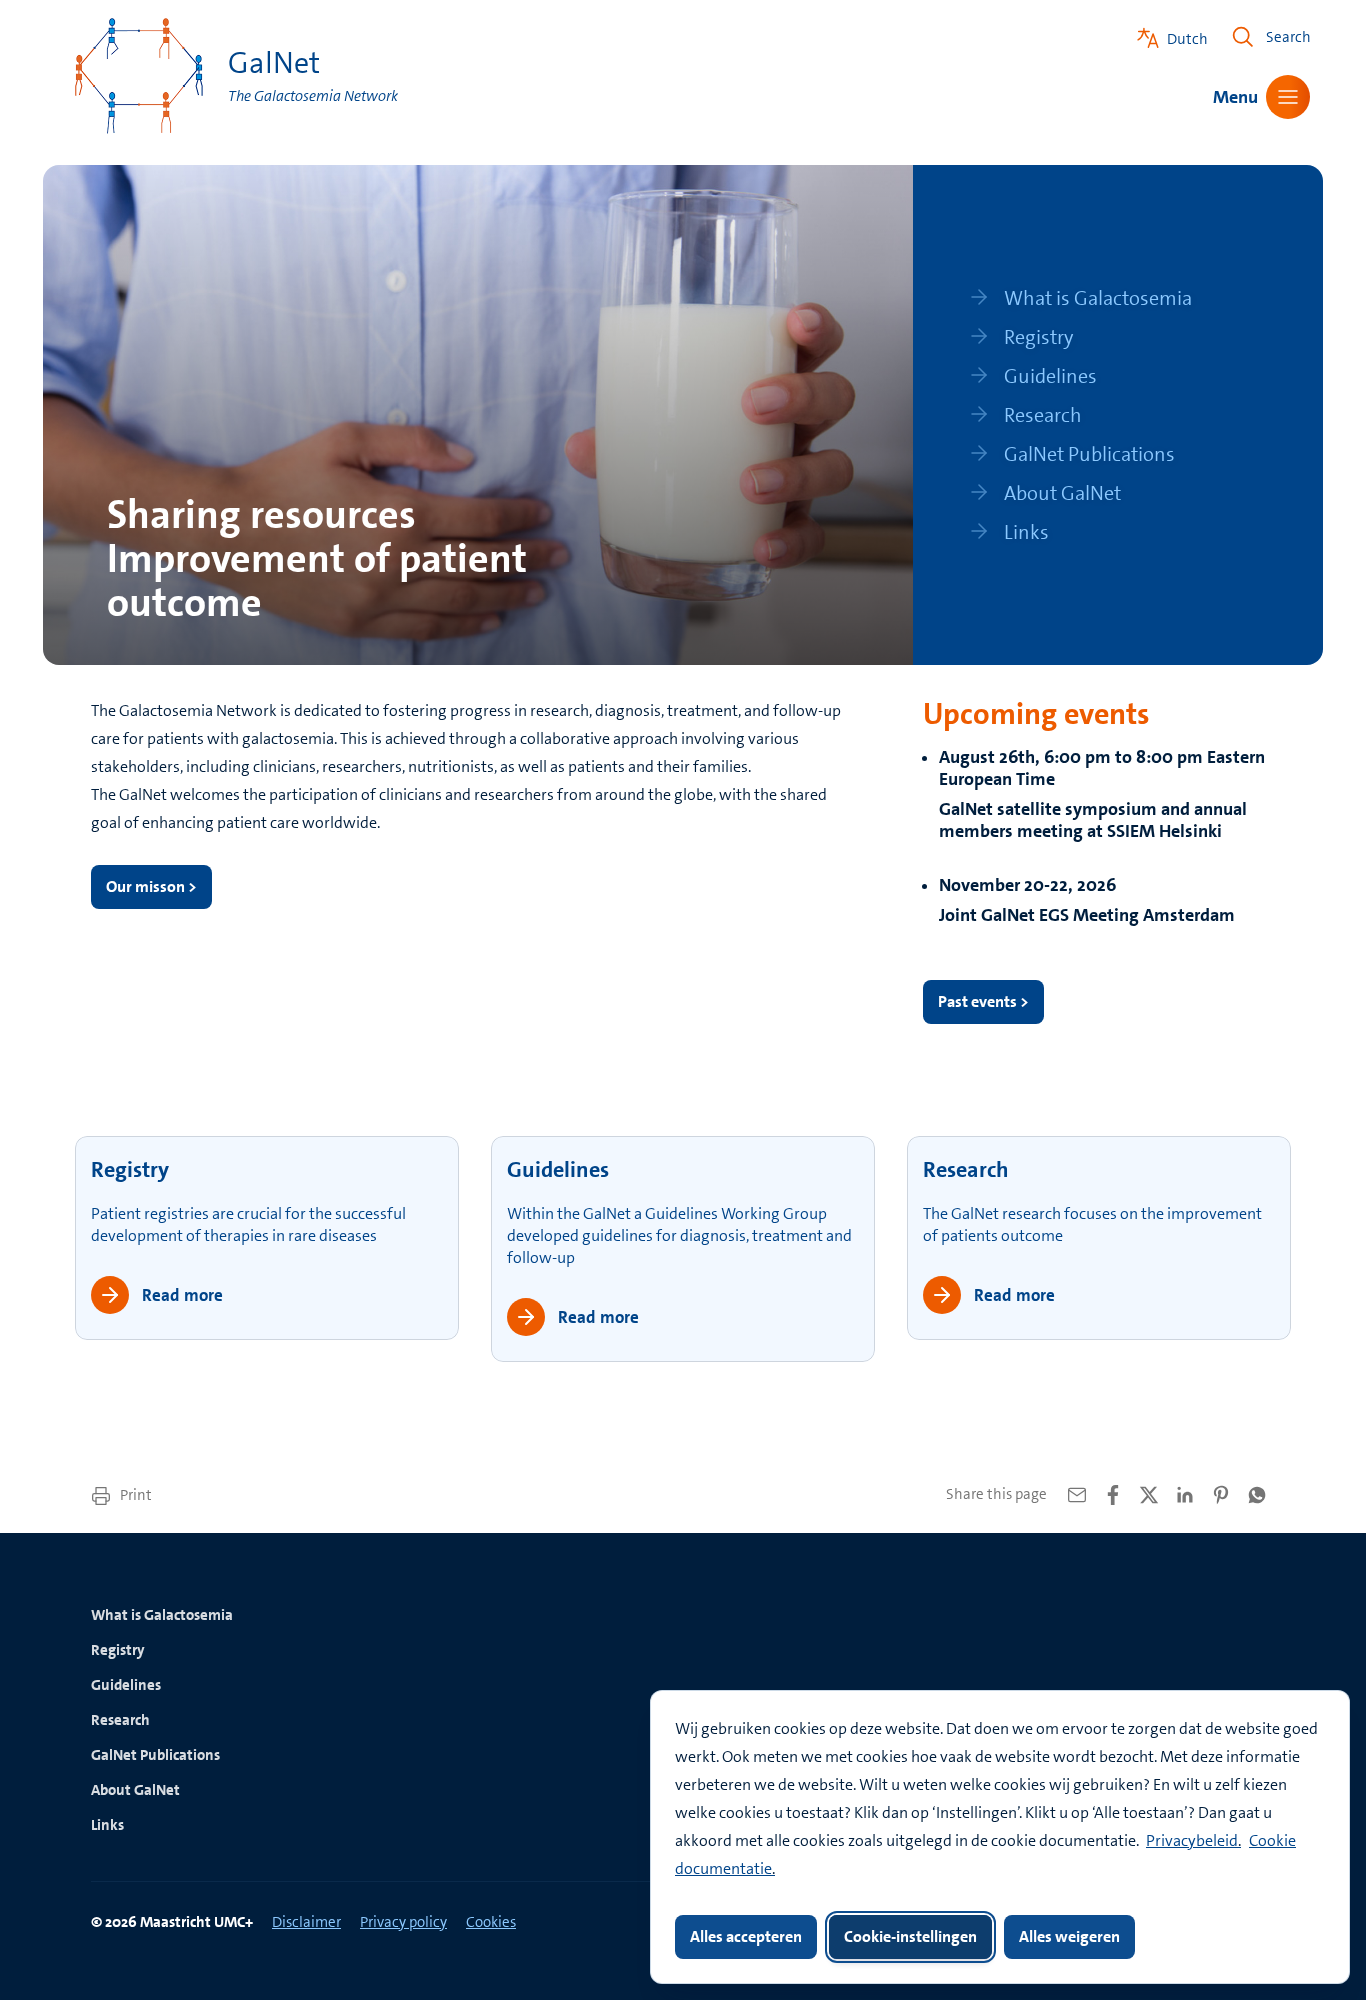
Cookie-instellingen (910, 1936)
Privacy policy (403, 1922)
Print (134, 1495)
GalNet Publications (155, 1755)
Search (1288, 37)
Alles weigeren (1069, 1936)
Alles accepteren (746, 1936)
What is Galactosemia (162, 1615)
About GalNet (135, 1790)
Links (107, 1825)
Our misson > (151, 886)
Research (966, 1169)
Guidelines (558, 1169)
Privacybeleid (1192, 1840)
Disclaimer (306, 1922)
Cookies (491, 1922)
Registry (130, 1169)
